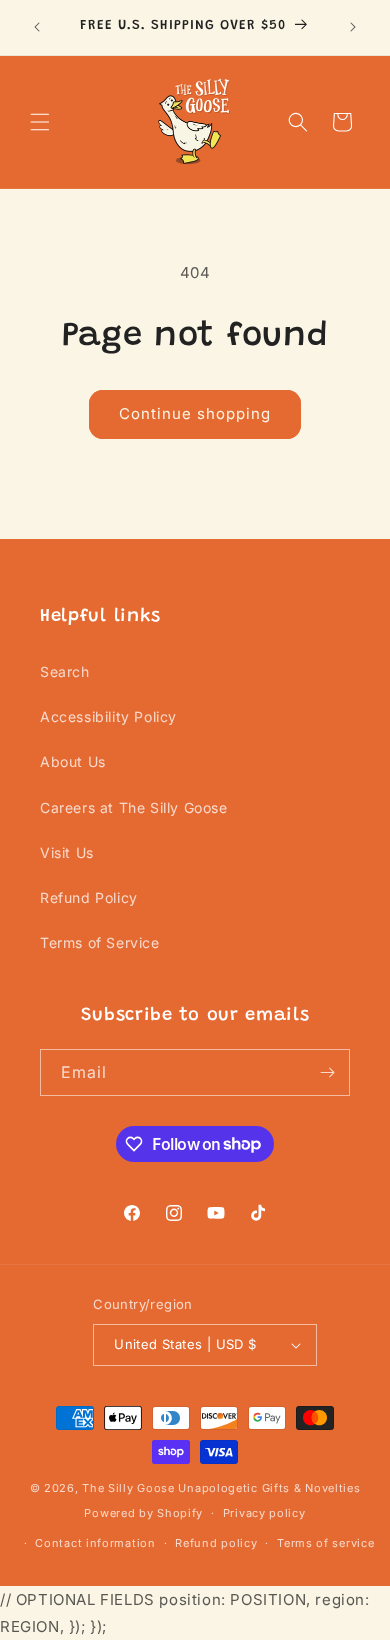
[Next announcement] (353, 27)
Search (65, 671)
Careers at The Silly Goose (134, 807)
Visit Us (67, 852)
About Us (73, 761)
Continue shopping (195, 413)
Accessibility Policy (108, 716)
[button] (40, 122)
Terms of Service (100, 942)
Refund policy (216, 1543)
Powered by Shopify (143, 1513)
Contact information (95, 1543)
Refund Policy (89, 897)
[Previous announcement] (37, 27)
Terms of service (325, 1543)
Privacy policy (264, 1513)
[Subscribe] (327, 1072)
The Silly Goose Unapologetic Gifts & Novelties (221, 1488)
